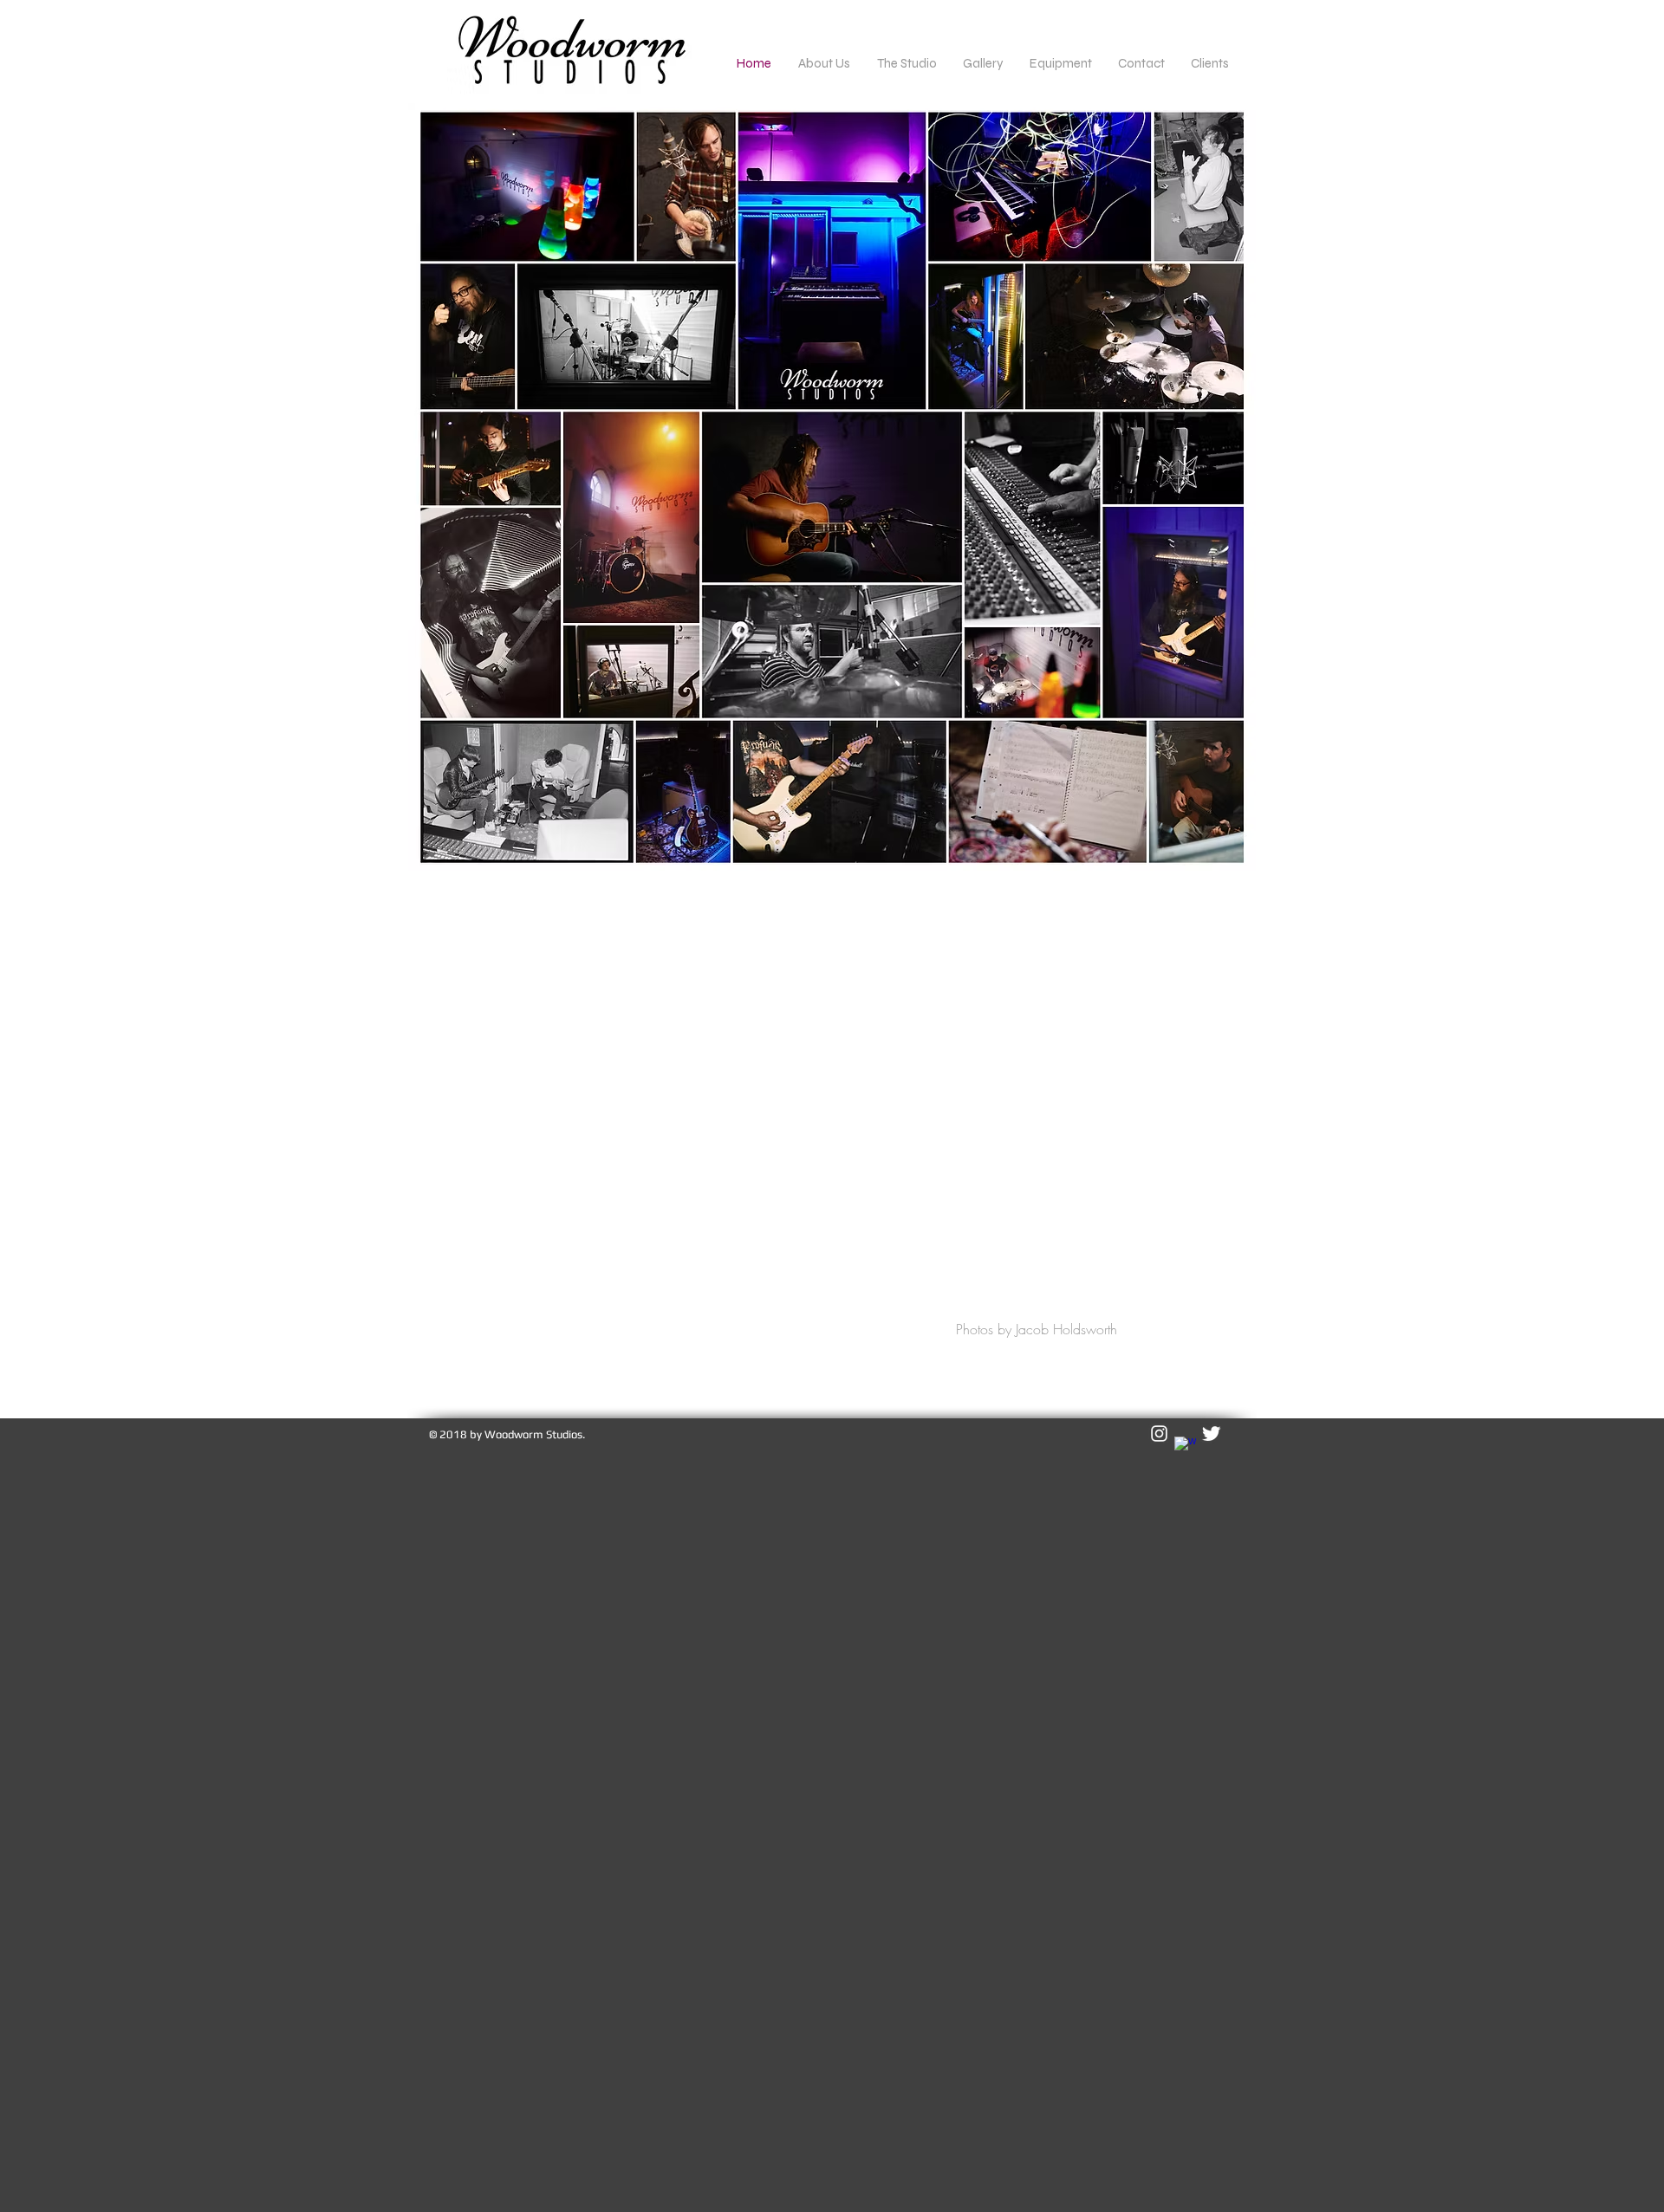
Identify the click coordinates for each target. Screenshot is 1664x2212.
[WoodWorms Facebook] (1185, 1447)
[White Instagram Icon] (1159, 1434)
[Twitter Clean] (1211, 1434)
